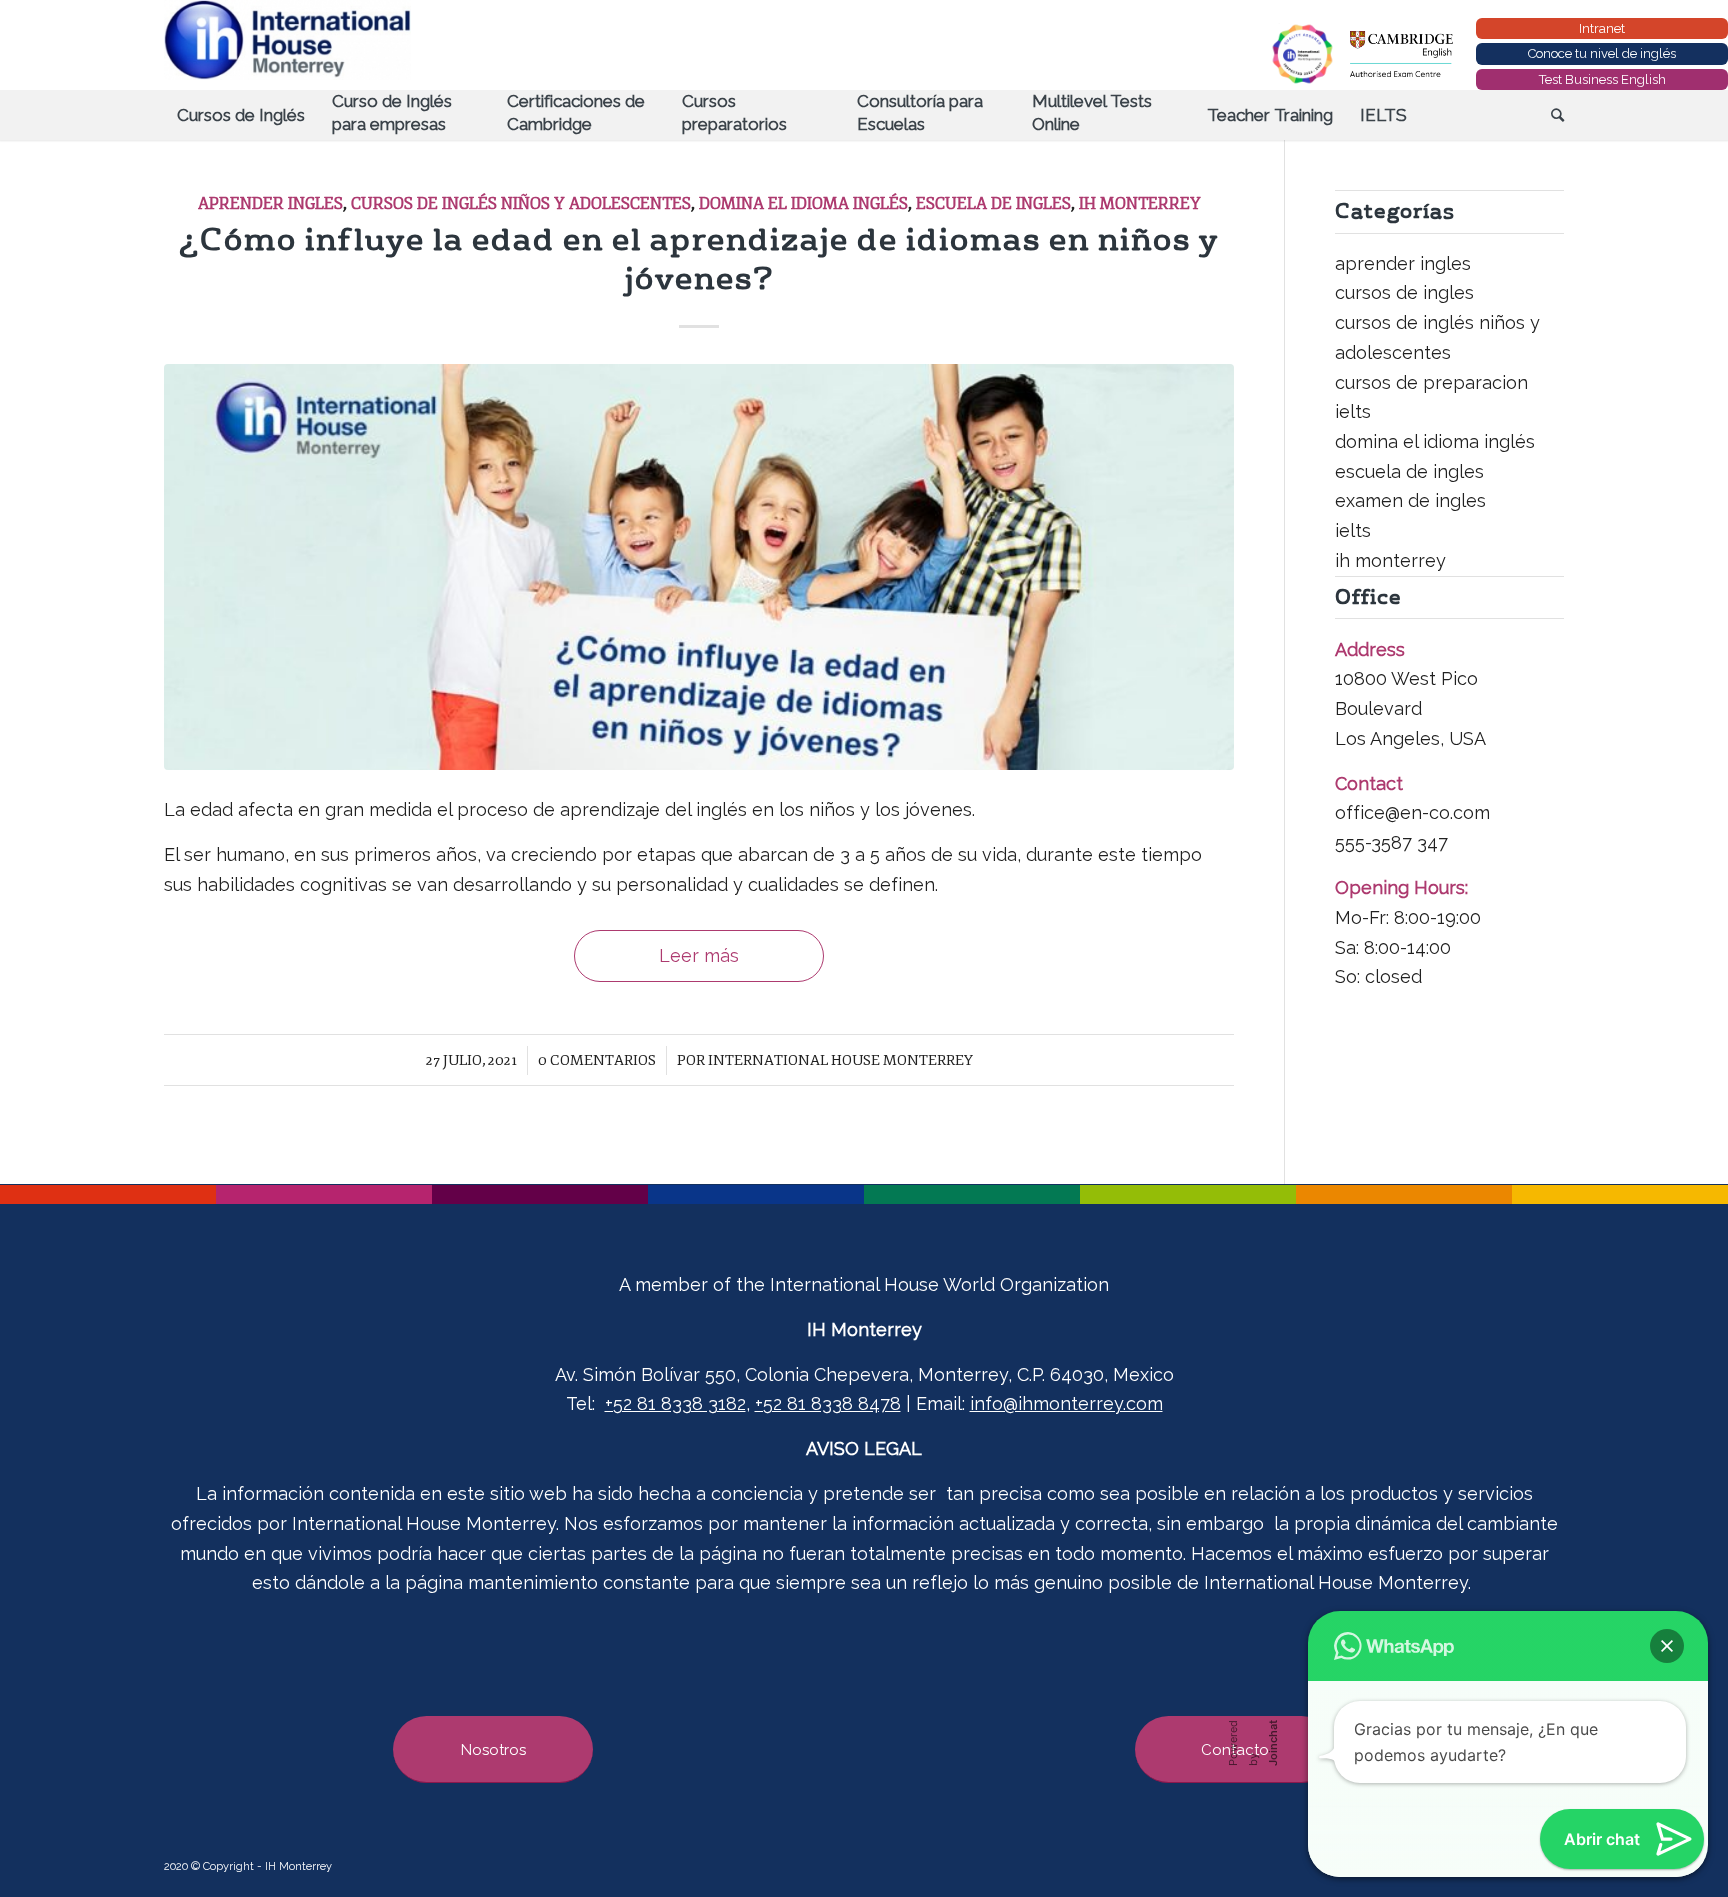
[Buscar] (1551, 115)
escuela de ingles (993, 204)
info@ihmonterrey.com (1066, 1403)
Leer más (699, 955)
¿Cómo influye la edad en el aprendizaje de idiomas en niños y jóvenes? (699, 259)
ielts (1353, 530)
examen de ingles (1410, 500)
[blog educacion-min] (699, 567)
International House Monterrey (840, 1060)
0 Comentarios (597, 1060)
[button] (1667, 1646)
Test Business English (1602, 79)
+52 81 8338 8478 (828, 1403)
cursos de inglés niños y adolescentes (521, 204)
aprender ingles (270, 204)
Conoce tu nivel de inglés (1602, 53)
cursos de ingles (1404, 292)
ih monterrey (1140, 204)
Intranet (1602, 28)
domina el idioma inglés (803, 204)
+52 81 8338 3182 (675, 1403)
